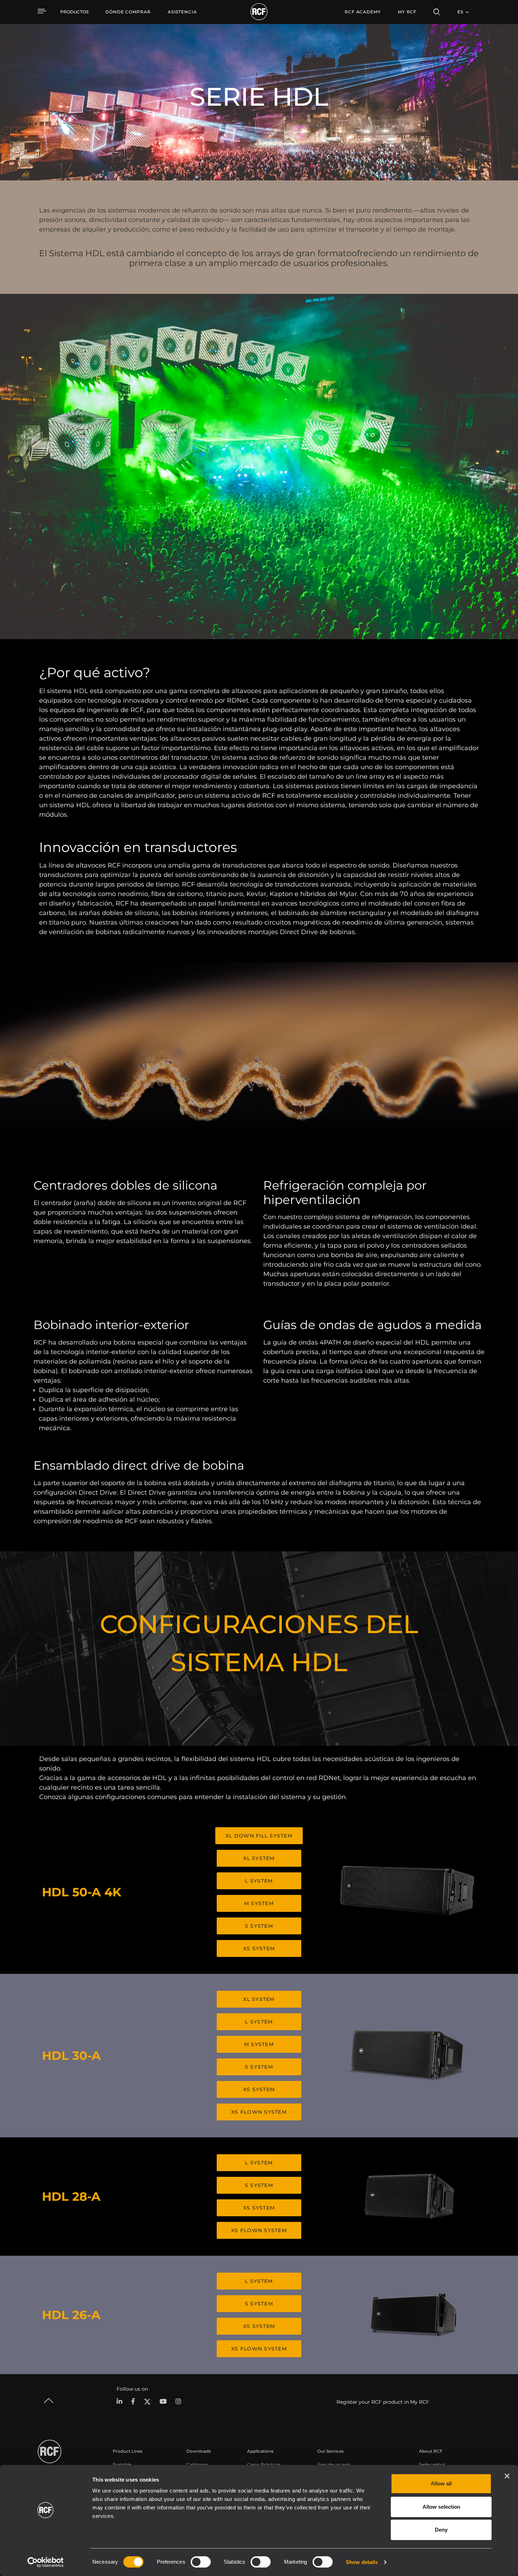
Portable (122, 2464)
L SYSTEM (259, 1881)
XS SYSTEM (259, 1948)
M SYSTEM (259, 1903)
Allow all (441, 2484)
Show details (362, 2562)
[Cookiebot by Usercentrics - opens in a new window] (46, 2562)
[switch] (201, 2562)
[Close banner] (507, 2476)
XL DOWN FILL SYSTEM (259, 1836)
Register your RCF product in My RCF (383, 2402)
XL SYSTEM (259, 1858)
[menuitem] (128, 12)
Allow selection (441, 2507)
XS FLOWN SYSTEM (259, 2112)
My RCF (407, 12)
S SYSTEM (259, 1926)
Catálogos (197, 2464)
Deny (441, 2530)
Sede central (432, 2464)
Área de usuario (334, 2464)
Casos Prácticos (264, 2464)
